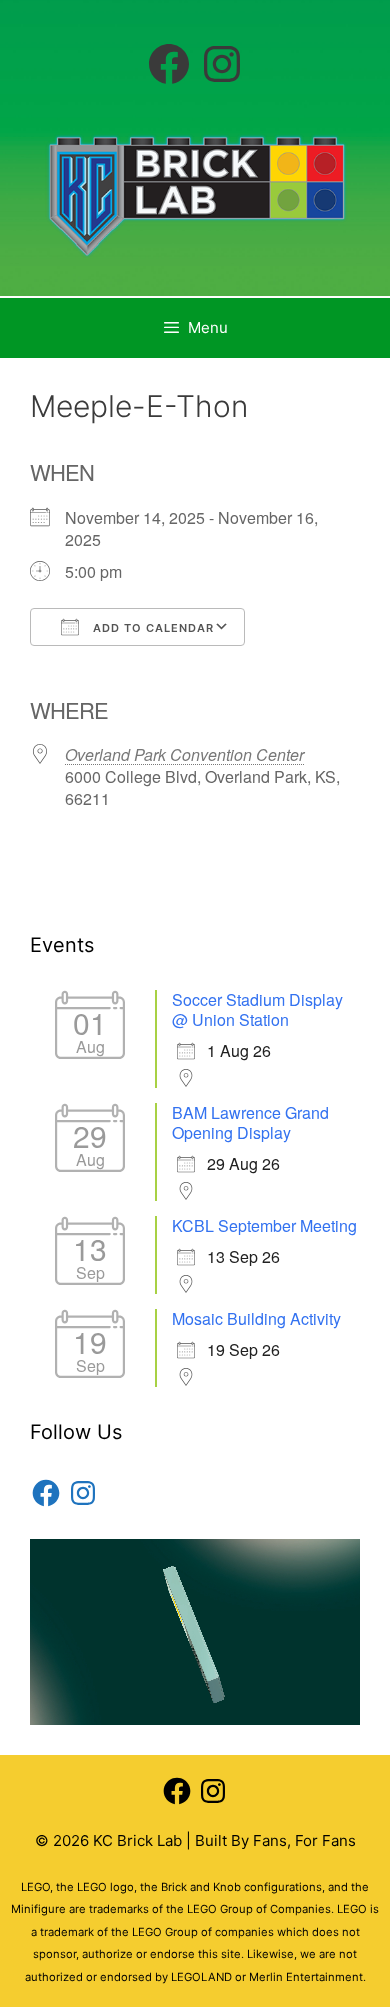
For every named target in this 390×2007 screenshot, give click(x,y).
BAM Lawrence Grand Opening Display (250, 1122)
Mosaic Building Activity (256, 1318)
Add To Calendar (151, 628)
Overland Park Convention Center (184, 754)
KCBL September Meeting (264, 1225)
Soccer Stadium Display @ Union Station (257, 1009)
